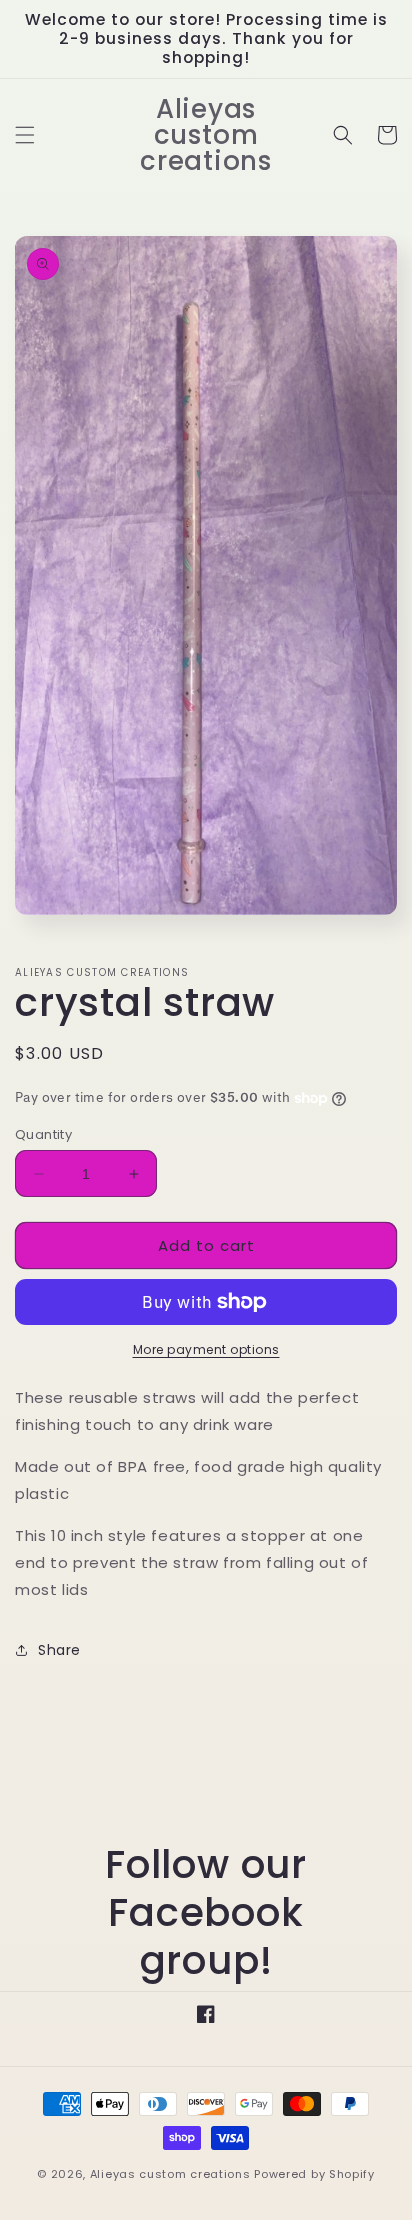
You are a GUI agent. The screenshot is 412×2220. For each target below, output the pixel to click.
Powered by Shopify (314, 2174)
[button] (25, 135)
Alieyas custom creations (170, 2174)
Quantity (43, 1134)
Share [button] (59, 1650)
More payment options (206, 1349)
